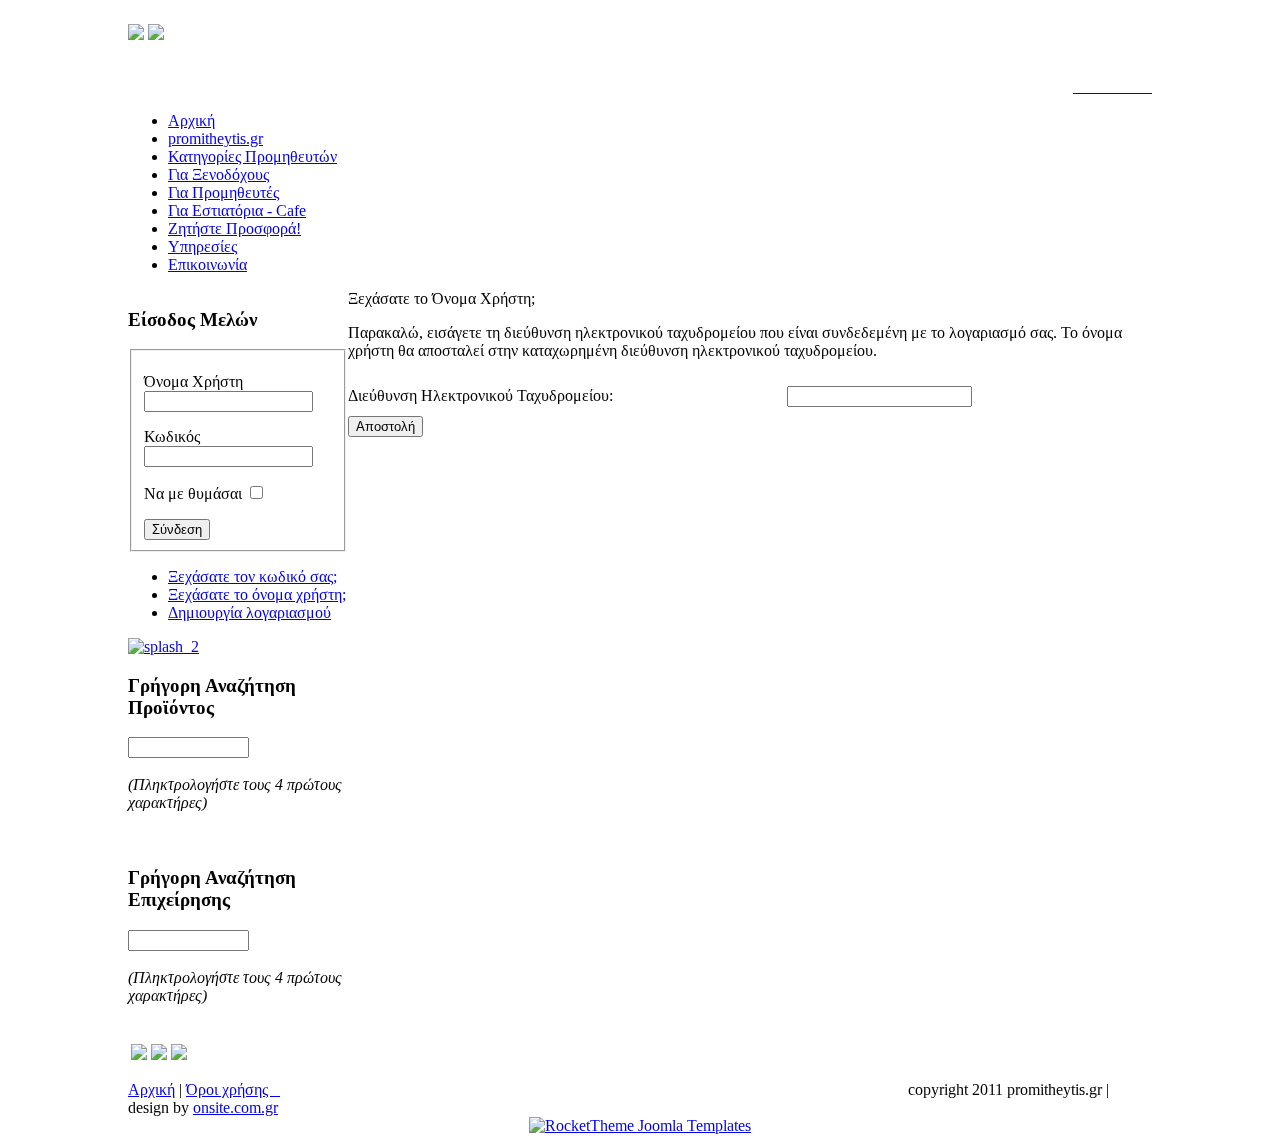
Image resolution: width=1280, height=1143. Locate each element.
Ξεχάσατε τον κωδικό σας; (252, 576)
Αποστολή (385, 426)
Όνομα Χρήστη (193, 381)
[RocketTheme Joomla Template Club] (640, 1125)
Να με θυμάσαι (193, 493)
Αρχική (151, 1089)
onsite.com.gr (235, 1107)
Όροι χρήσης (233, 1089)
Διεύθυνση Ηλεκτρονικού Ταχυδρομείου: (480, 395)
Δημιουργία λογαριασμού (249, 612)
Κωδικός (172, 436)
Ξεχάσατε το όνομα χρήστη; (257, 594)
